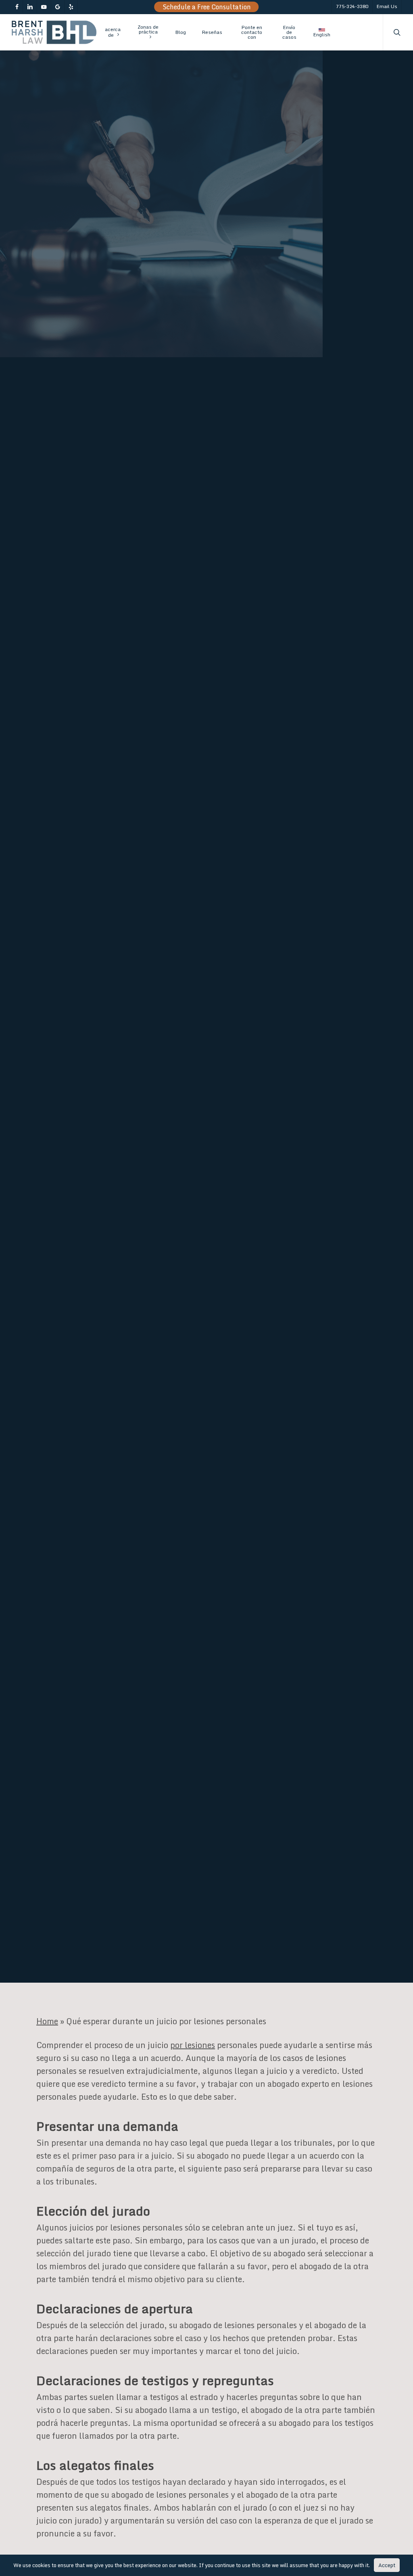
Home (47, 2021)
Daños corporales (203, 1213)
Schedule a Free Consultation (207, 7)
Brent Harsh (64, 1213)
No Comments (258, 1102)
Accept (387, 2565)
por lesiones (193, 2045)
